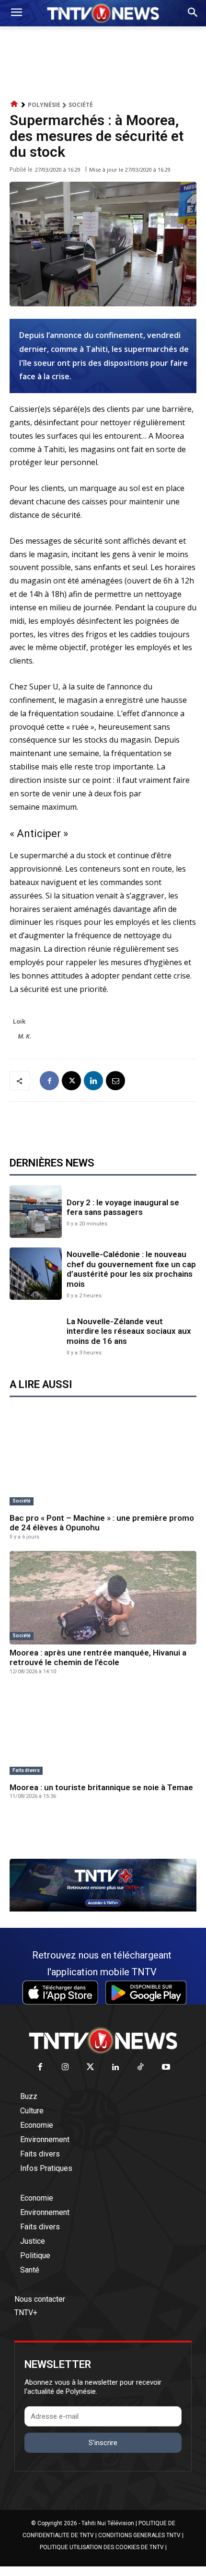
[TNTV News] (103, 2040)
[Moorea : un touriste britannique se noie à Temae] (103, 1732)
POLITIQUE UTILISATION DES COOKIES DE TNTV (102, 2547)
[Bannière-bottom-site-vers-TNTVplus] (103, 1909)
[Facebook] (49, 1081)
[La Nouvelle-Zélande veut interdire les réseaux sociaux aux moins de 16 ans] (36, 1335)
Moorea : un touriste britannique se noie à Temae (101, 1787)
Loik (19, 1021)
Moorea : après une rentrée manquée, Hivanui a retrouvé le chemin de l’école (98, 1657)
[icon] (14, 104)
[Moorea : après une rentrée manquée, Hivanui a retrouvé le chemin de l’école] (103, 1598)
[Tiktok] (141, 2068)
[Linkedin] (93, 1081)
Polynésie (44, 105)
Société (81, 105)
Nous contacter (40, 2299)
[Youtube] (166, 2068)
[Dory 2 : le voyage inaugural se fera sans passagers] (36, 1211)
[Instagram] (65, 2068)
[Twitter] (91, 2068)
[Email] (115, 1081)
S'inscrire (103, 2443)
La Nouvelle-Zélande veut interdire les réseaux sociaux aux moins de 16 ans (129, 1331)
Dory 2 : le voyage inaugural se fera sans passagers (123, 1207)
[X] (71, 1081)
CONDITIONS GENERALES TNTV (139, 2535)
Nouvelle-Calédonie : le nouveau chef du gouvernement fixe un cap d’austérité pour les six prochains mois (131, 1269)
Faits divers (26, 1770)
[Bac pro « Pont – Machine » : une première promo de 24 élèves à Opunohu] (103, 1463)
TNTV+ (26, 2313)
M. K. (24, 1036)
